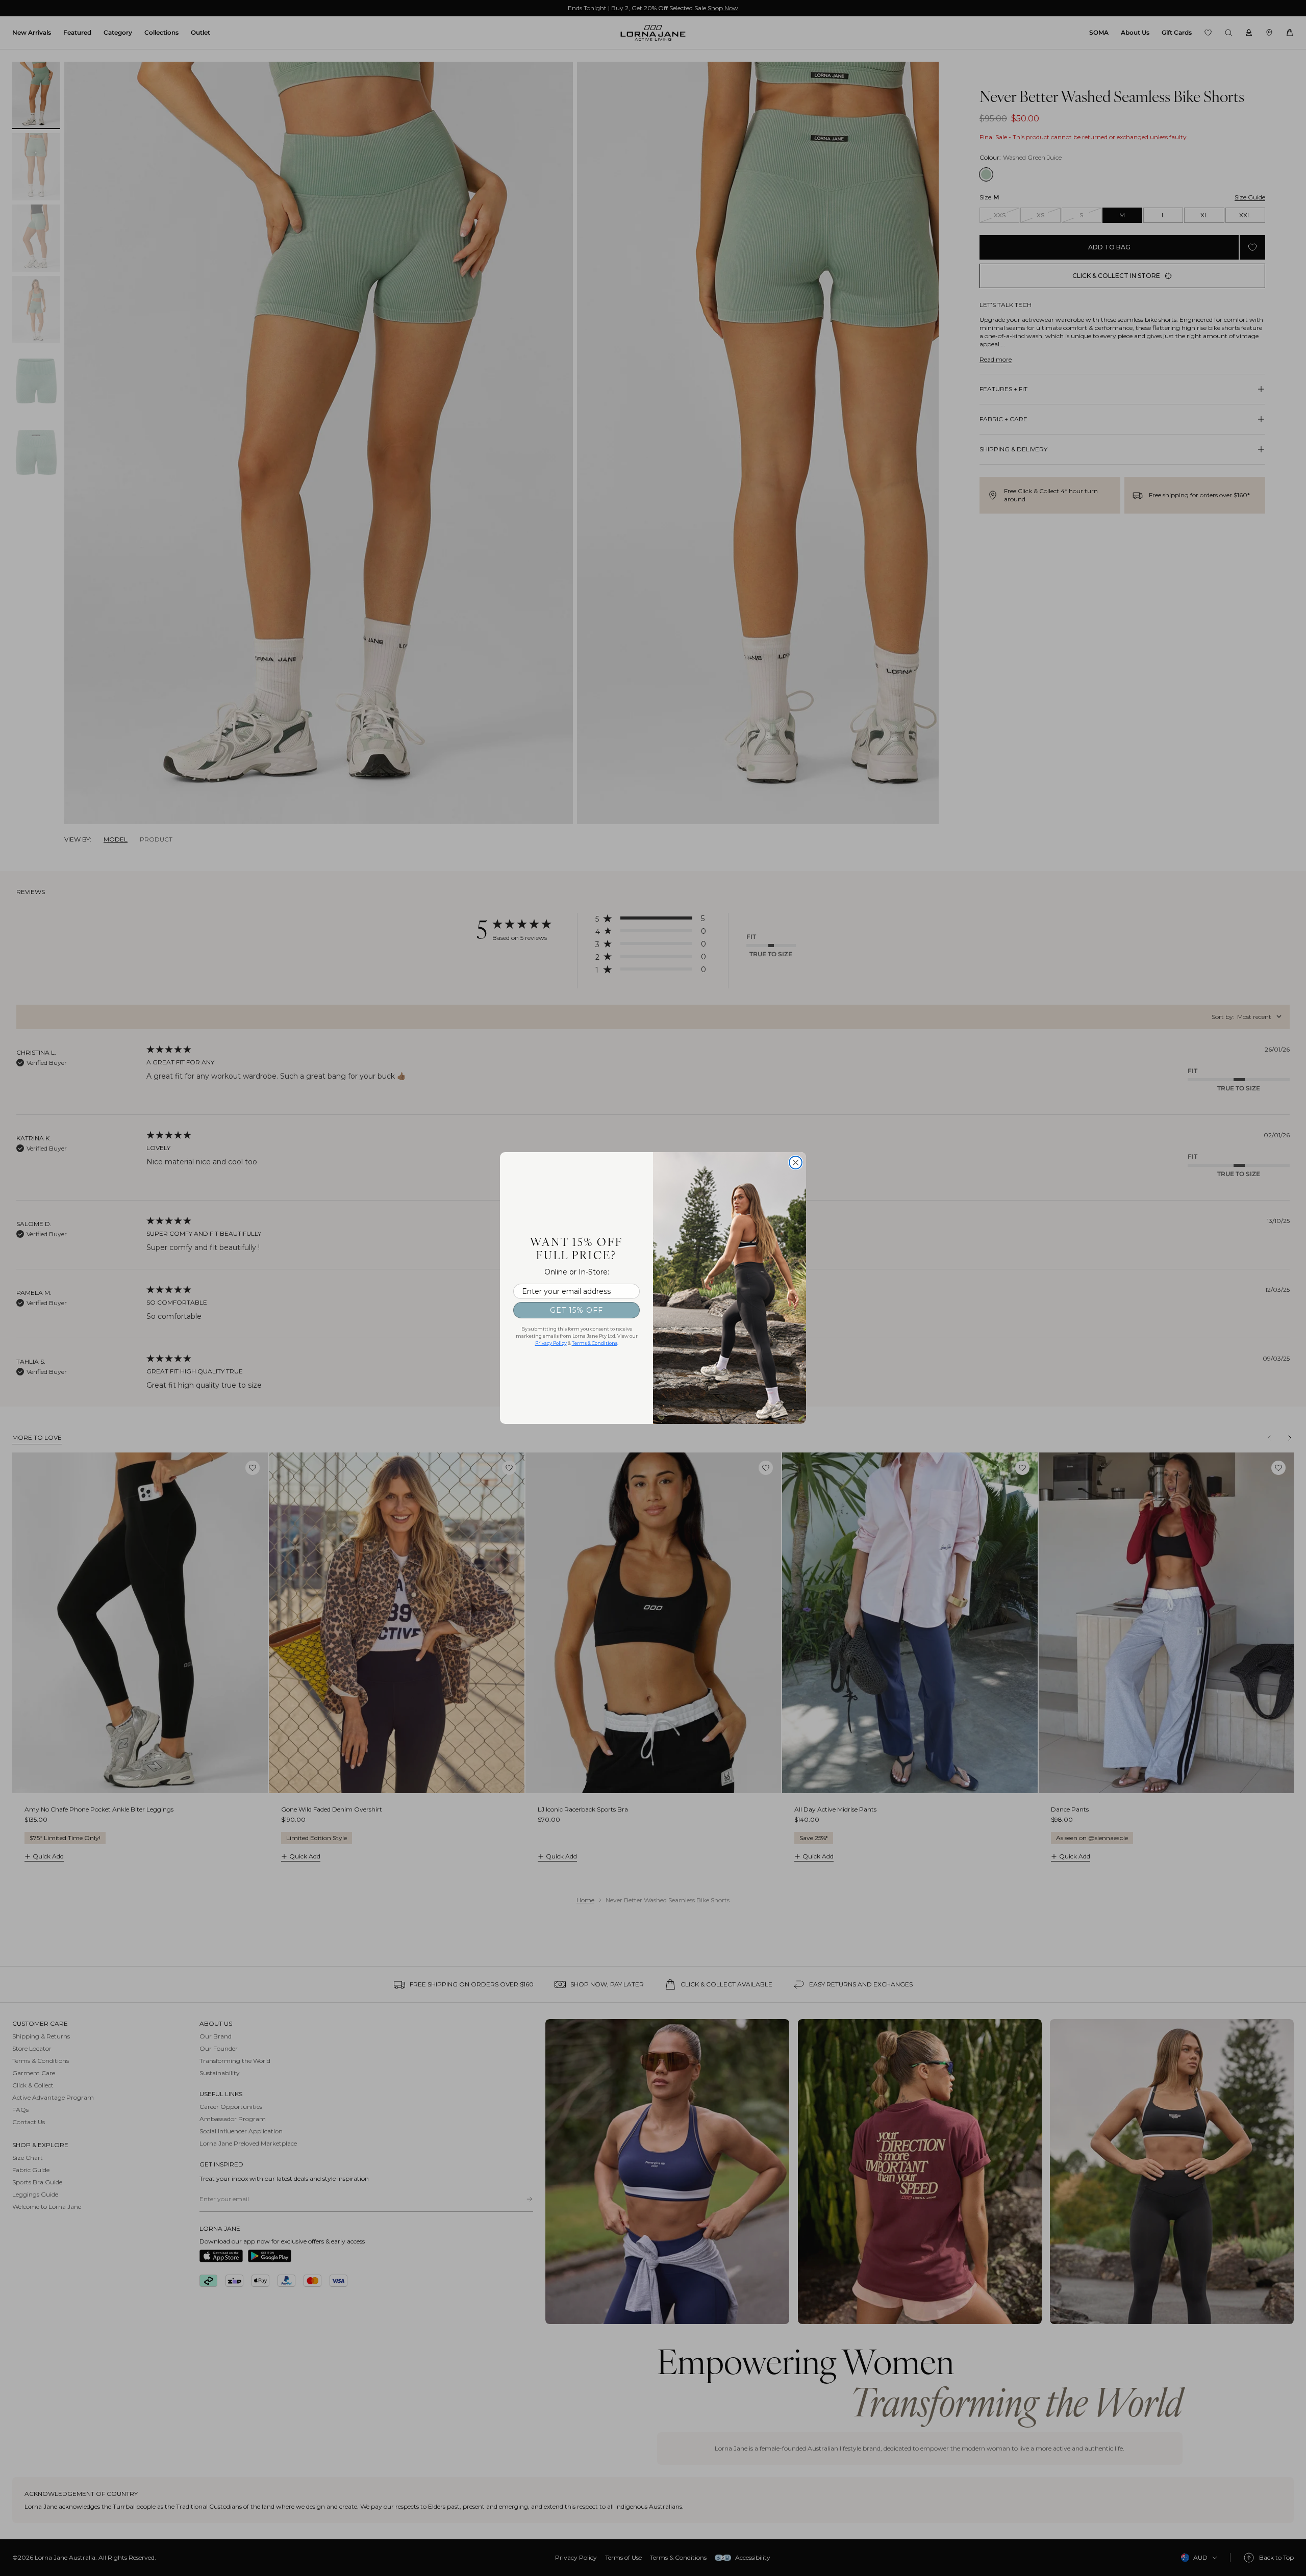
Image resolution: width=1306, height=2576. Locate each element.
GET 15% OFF (576, 1310)
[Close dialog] (796, 1163)
